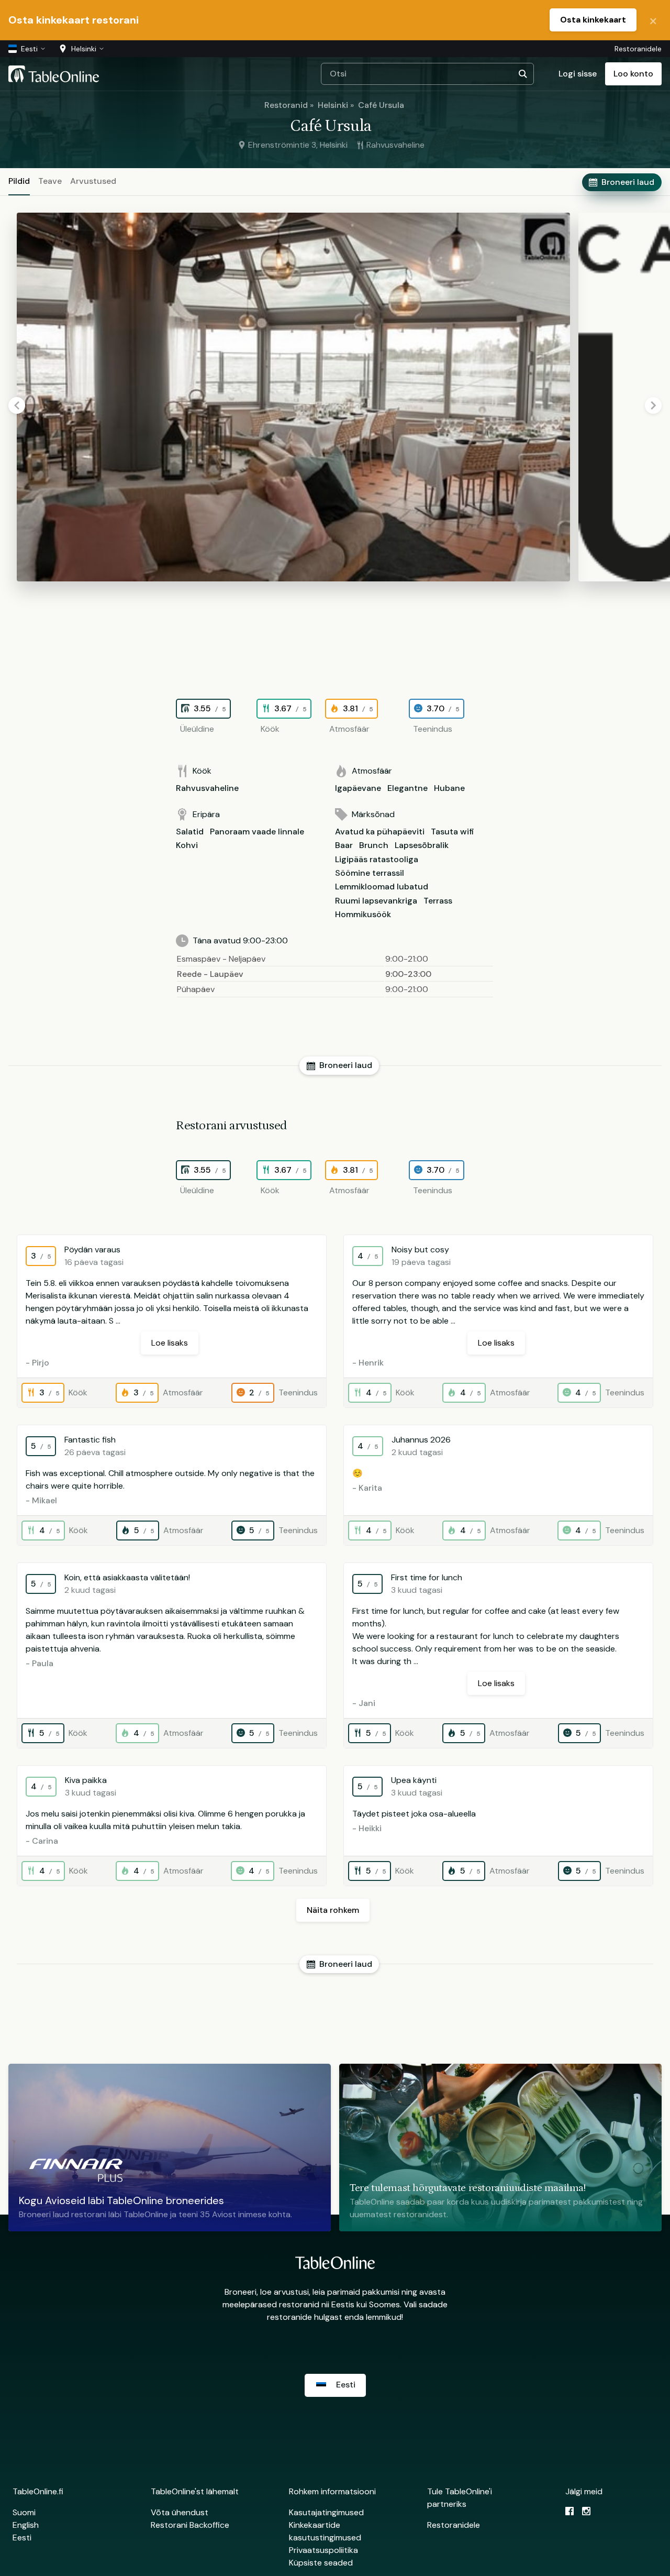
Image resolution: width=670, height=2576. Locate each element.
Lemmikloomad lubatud (382, 887)
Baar (344, 845)
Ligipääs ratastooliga (377, 859)
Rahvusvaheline (207, 788)
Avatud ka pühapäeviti (380, 832)
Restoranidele (638, 49)
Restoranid (286, 105)
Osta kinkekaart (593, 20)
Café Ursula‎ (381, 105)
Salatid (190, 832)
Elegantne (407, 788)
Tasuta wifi (453, 832)
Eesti (22, 2538)
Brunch (374, 845)
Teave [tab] (50, 181)
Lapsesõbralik (422, 845)
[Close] (653, 20)
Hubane (449, 788)
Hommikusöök (363, 914)
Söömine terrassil (370, 873)
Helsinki (333, 105)
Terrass (438, 901)
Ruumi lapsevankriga (376, 901)
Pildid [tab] (19, 181)
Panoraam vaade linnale (257, 832)
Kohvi (187, 845)
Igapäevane (358, 788)
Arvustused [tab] (93, 181)
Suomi (24, 2512)
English (26, 2525)
